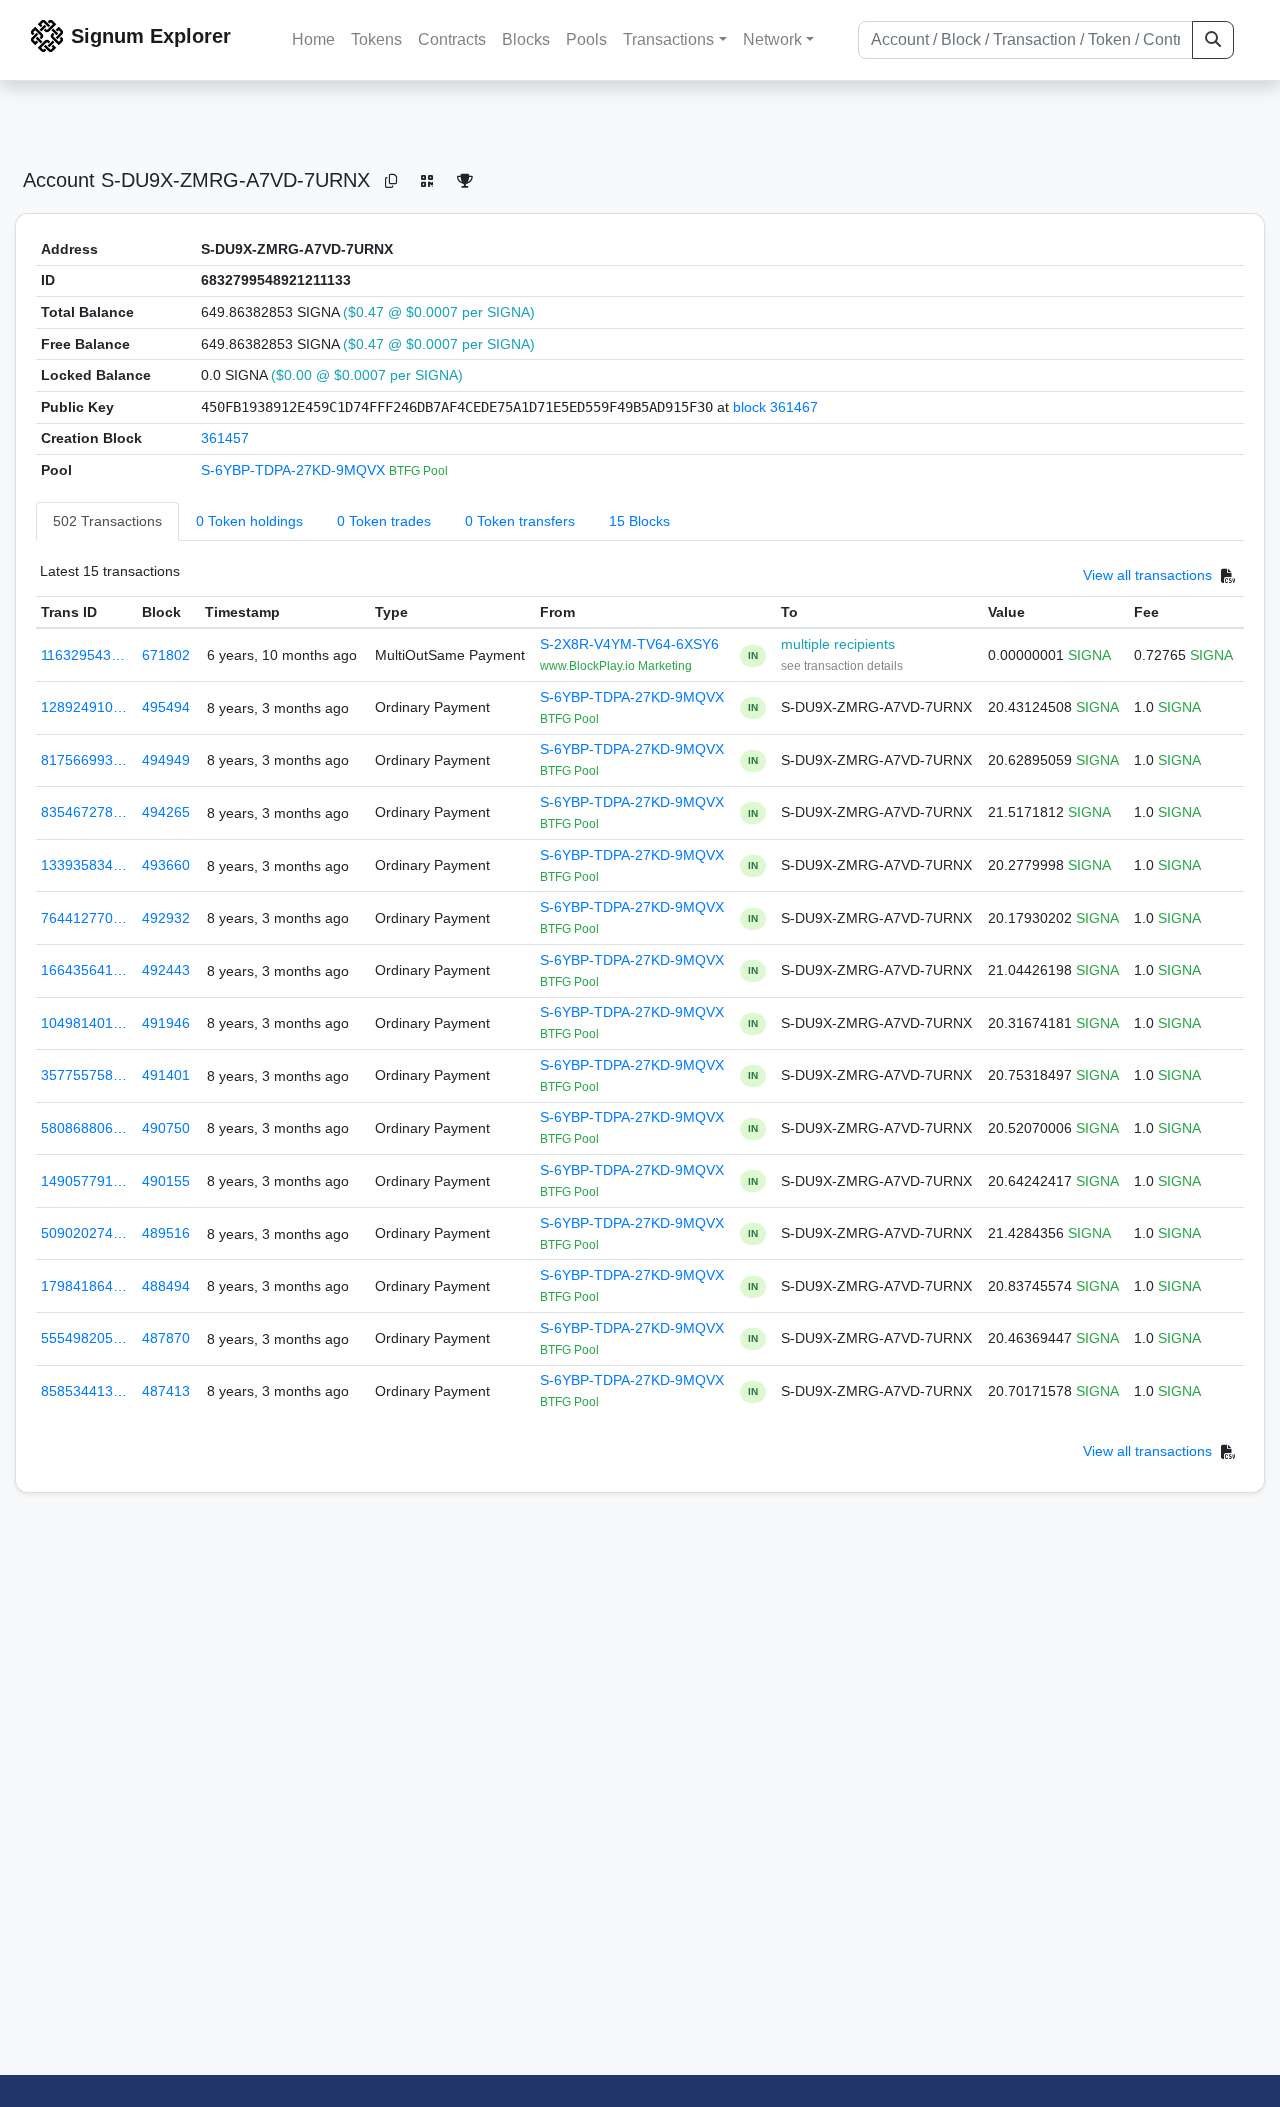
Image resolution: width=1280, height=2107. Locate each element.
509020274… (84, 1233)
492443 (166, 970)
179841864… (84, 1286)
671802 (166, 655)
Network (772, 39)
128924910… (84, 707)
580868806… (84, 1128)
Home (313, 39)
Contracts (452, 39)
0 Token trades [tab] (384, 521)
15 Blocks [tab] (639, 521)
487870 (166, 1338)
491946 (166, 1023)
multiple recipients (838, 644)
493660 (166, 865)
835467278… (84, 812)
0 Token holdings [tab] (249, 521)
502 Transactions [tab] (107, 521)
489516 (166, 1233)
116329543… (83, 655)
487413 (166, 1391)
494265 (166, 812)
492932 (166, 918)
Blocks (526, 39)
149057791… (84, 1181)
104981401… (84, 1023)
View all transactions (1147, 575)
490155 (166, 1181)
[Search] (1213, 40)
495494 (166, 707)
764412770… (84, 918)
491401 (166, 1075)
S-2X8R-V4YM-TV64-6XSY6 (629, 644)
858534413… (84, 1391)
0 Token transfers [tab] (520, 521)
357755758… (84, 1075)
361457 (225, 438)
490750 (166, 1128)
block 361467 (775, 407)
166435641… (84, 970)
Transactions (668, 39)
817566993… (84, 760)
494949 (166, 760)
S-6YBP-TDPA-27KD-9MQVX (295, 470)
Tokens (376, 39)
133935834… (84, 865)
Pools (586, 39)
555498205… (84, 1338)
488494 (166, 1286)
